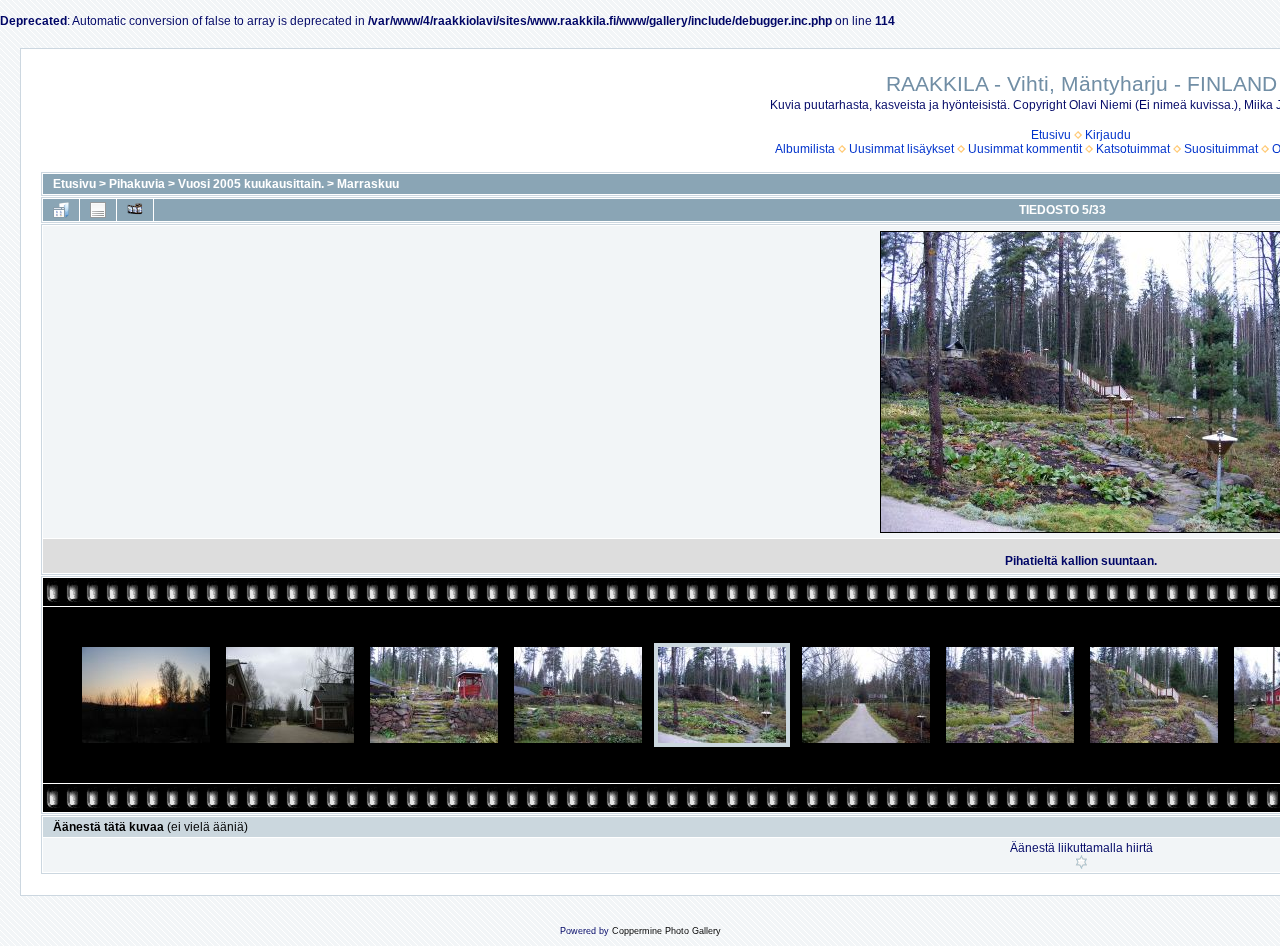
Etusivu (1051, 135)
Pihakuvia (137, 184)
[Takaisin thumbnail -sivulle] (61, 210)
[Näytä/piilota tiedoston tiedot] (98, 210)
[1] (1081, 862)
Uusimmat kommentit (1025, 149)
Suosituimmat (1221, 149)
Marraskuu (368, 184)
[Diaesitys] (135, 210)
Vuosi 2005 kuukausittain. (251, 184)
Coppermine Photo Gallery (666, 931)
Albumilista (805, 149)
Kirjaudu (1108, 135)
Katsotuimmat (1133, 149)
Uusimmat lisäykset (901, 149)
